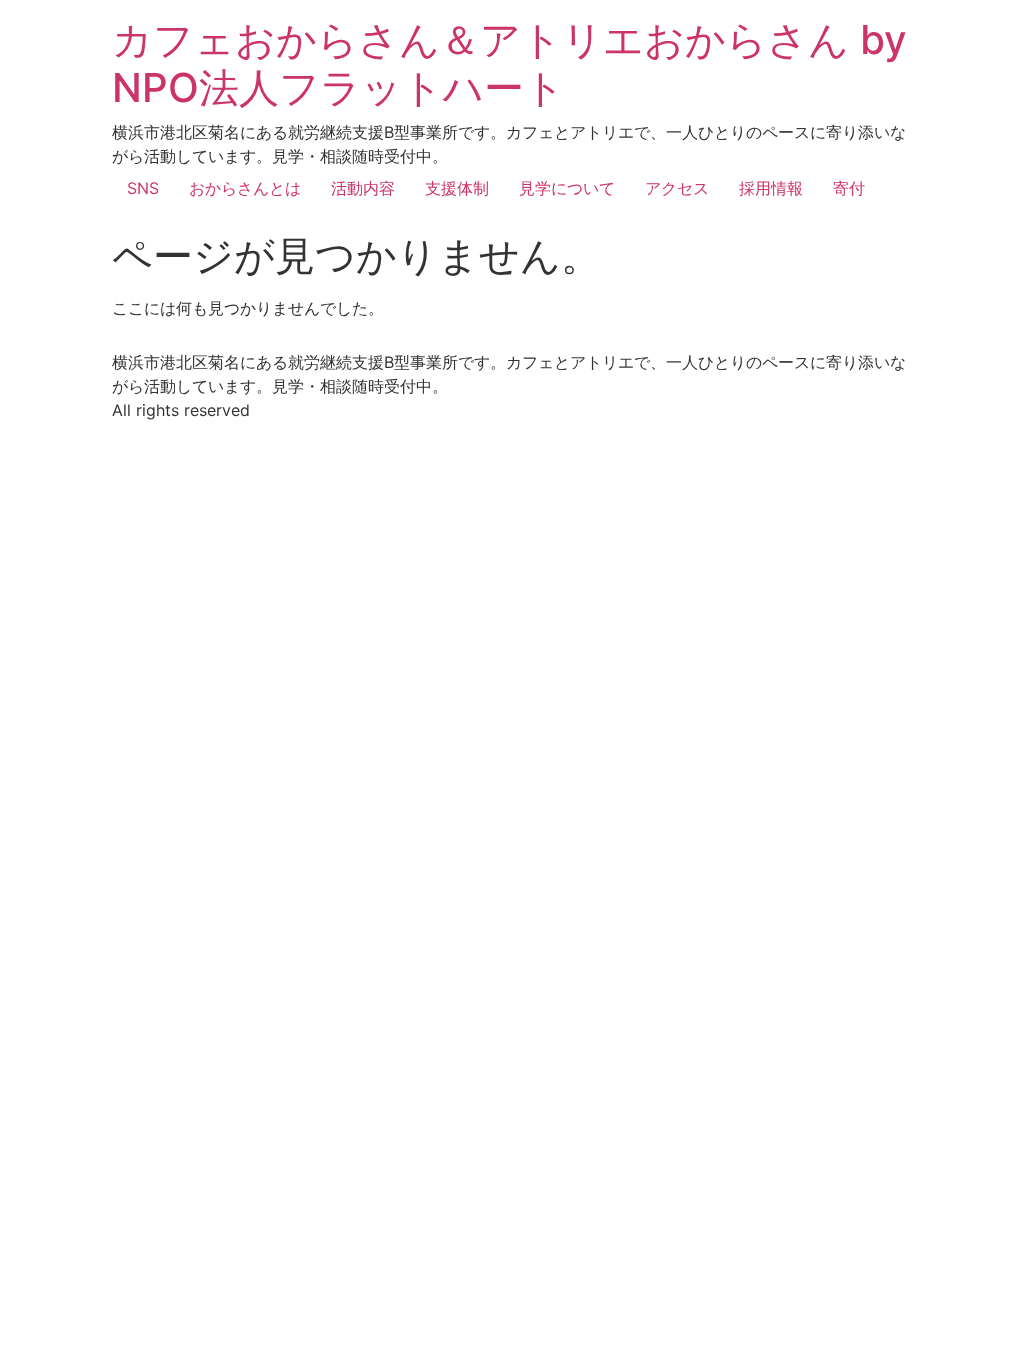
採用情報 (771, 188)
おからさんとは (245, 188)
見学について (567, 188)
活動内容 (363, 188)
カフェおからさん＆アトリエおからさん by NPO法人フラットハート (509, 63)
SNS (143, 188)
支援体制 (457, 188)
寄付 (849, 188)
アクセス (677, 188)
